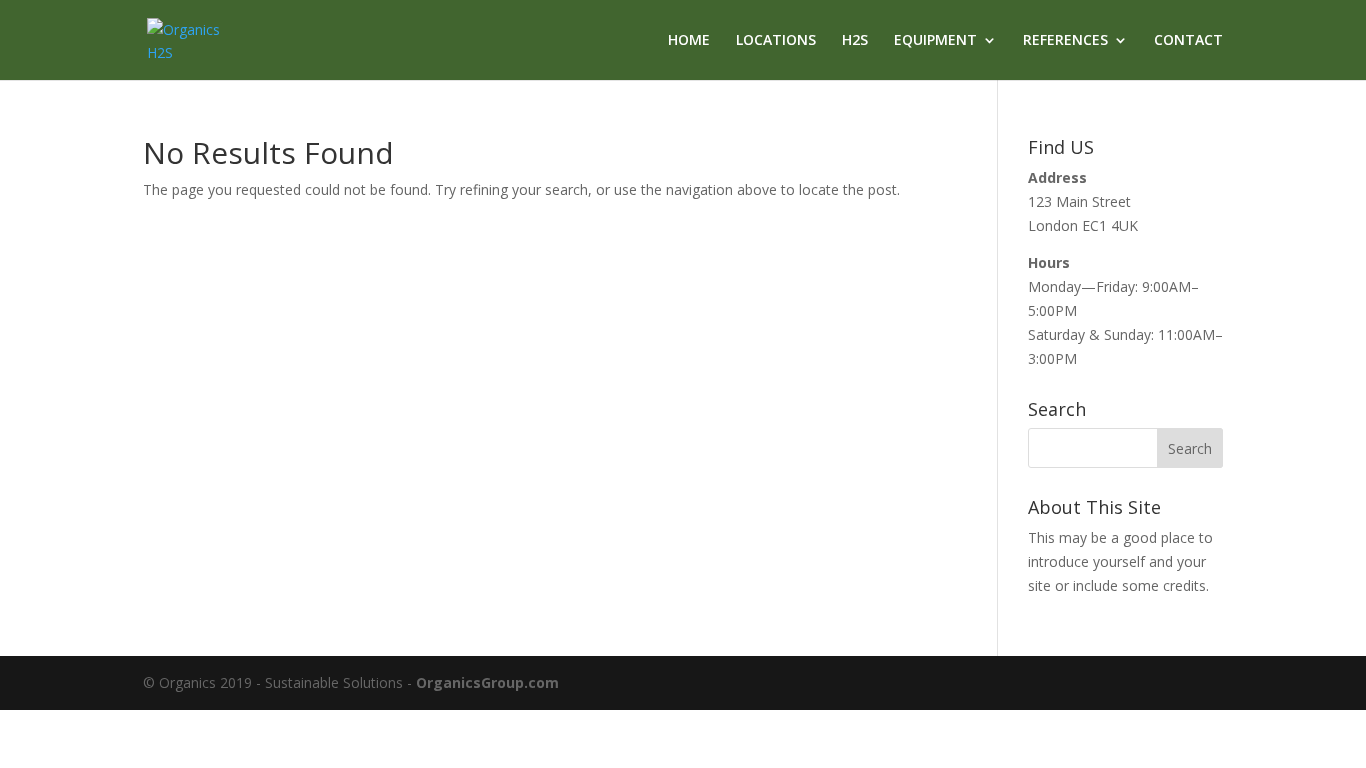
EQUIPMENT (935, 41)
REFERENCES (1065, 41)
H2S (855, 41)
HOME (689, 41)
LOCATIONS (776, 41)
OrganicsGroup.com (487, 682)
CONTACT (1188, 41)
